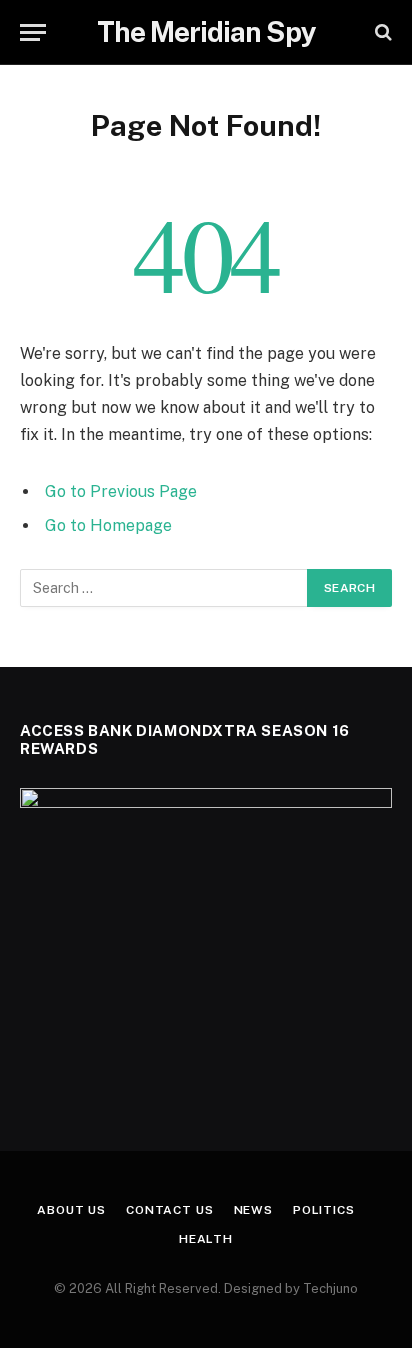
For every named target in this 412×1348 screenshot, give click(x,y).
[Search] (381, 32)
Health (206, 1239)
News (253, 1210)
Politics (324, 1210)
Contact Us (169, 1210)
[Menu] (33, 32)
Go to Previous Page (121, 491)
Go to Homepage (108, 525)
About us (71, 1210)
